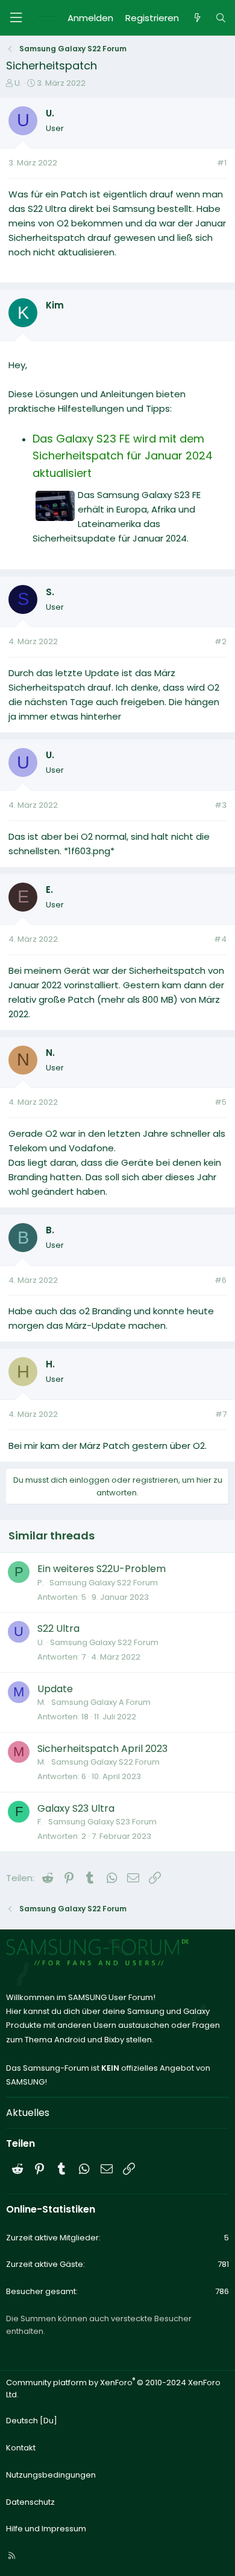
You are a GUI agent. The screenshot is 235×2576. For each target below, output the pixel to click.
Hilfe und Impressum (46, 2529)
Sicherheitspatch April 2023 (102, 1749)
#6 (221, 1280)
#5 (221, 1102)
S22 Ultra (58, 1628)
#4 (220, 939)
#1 (222, 163)
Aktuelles (28, 2113)
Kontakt (21, 2448)
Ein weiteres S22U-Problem (102, 1569)
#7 (221, 1414)
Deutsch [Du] (32, 2421)
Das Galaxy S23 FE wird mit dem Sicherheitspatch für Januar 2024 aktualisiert (123, 456)
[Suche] (221, 18)
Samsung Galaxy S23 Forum (102, 1822)
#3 (221, 805)
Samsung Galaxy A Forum (101, 1702)
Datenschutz (30, 2502)
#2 (221, 641)
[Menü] (16, 18)
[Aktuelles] (197, 18)
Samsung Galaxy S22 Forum (104, 1583)
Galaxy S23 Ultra (76, 1808)
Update (55, 1689)
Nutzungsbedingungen (51, 2475)
